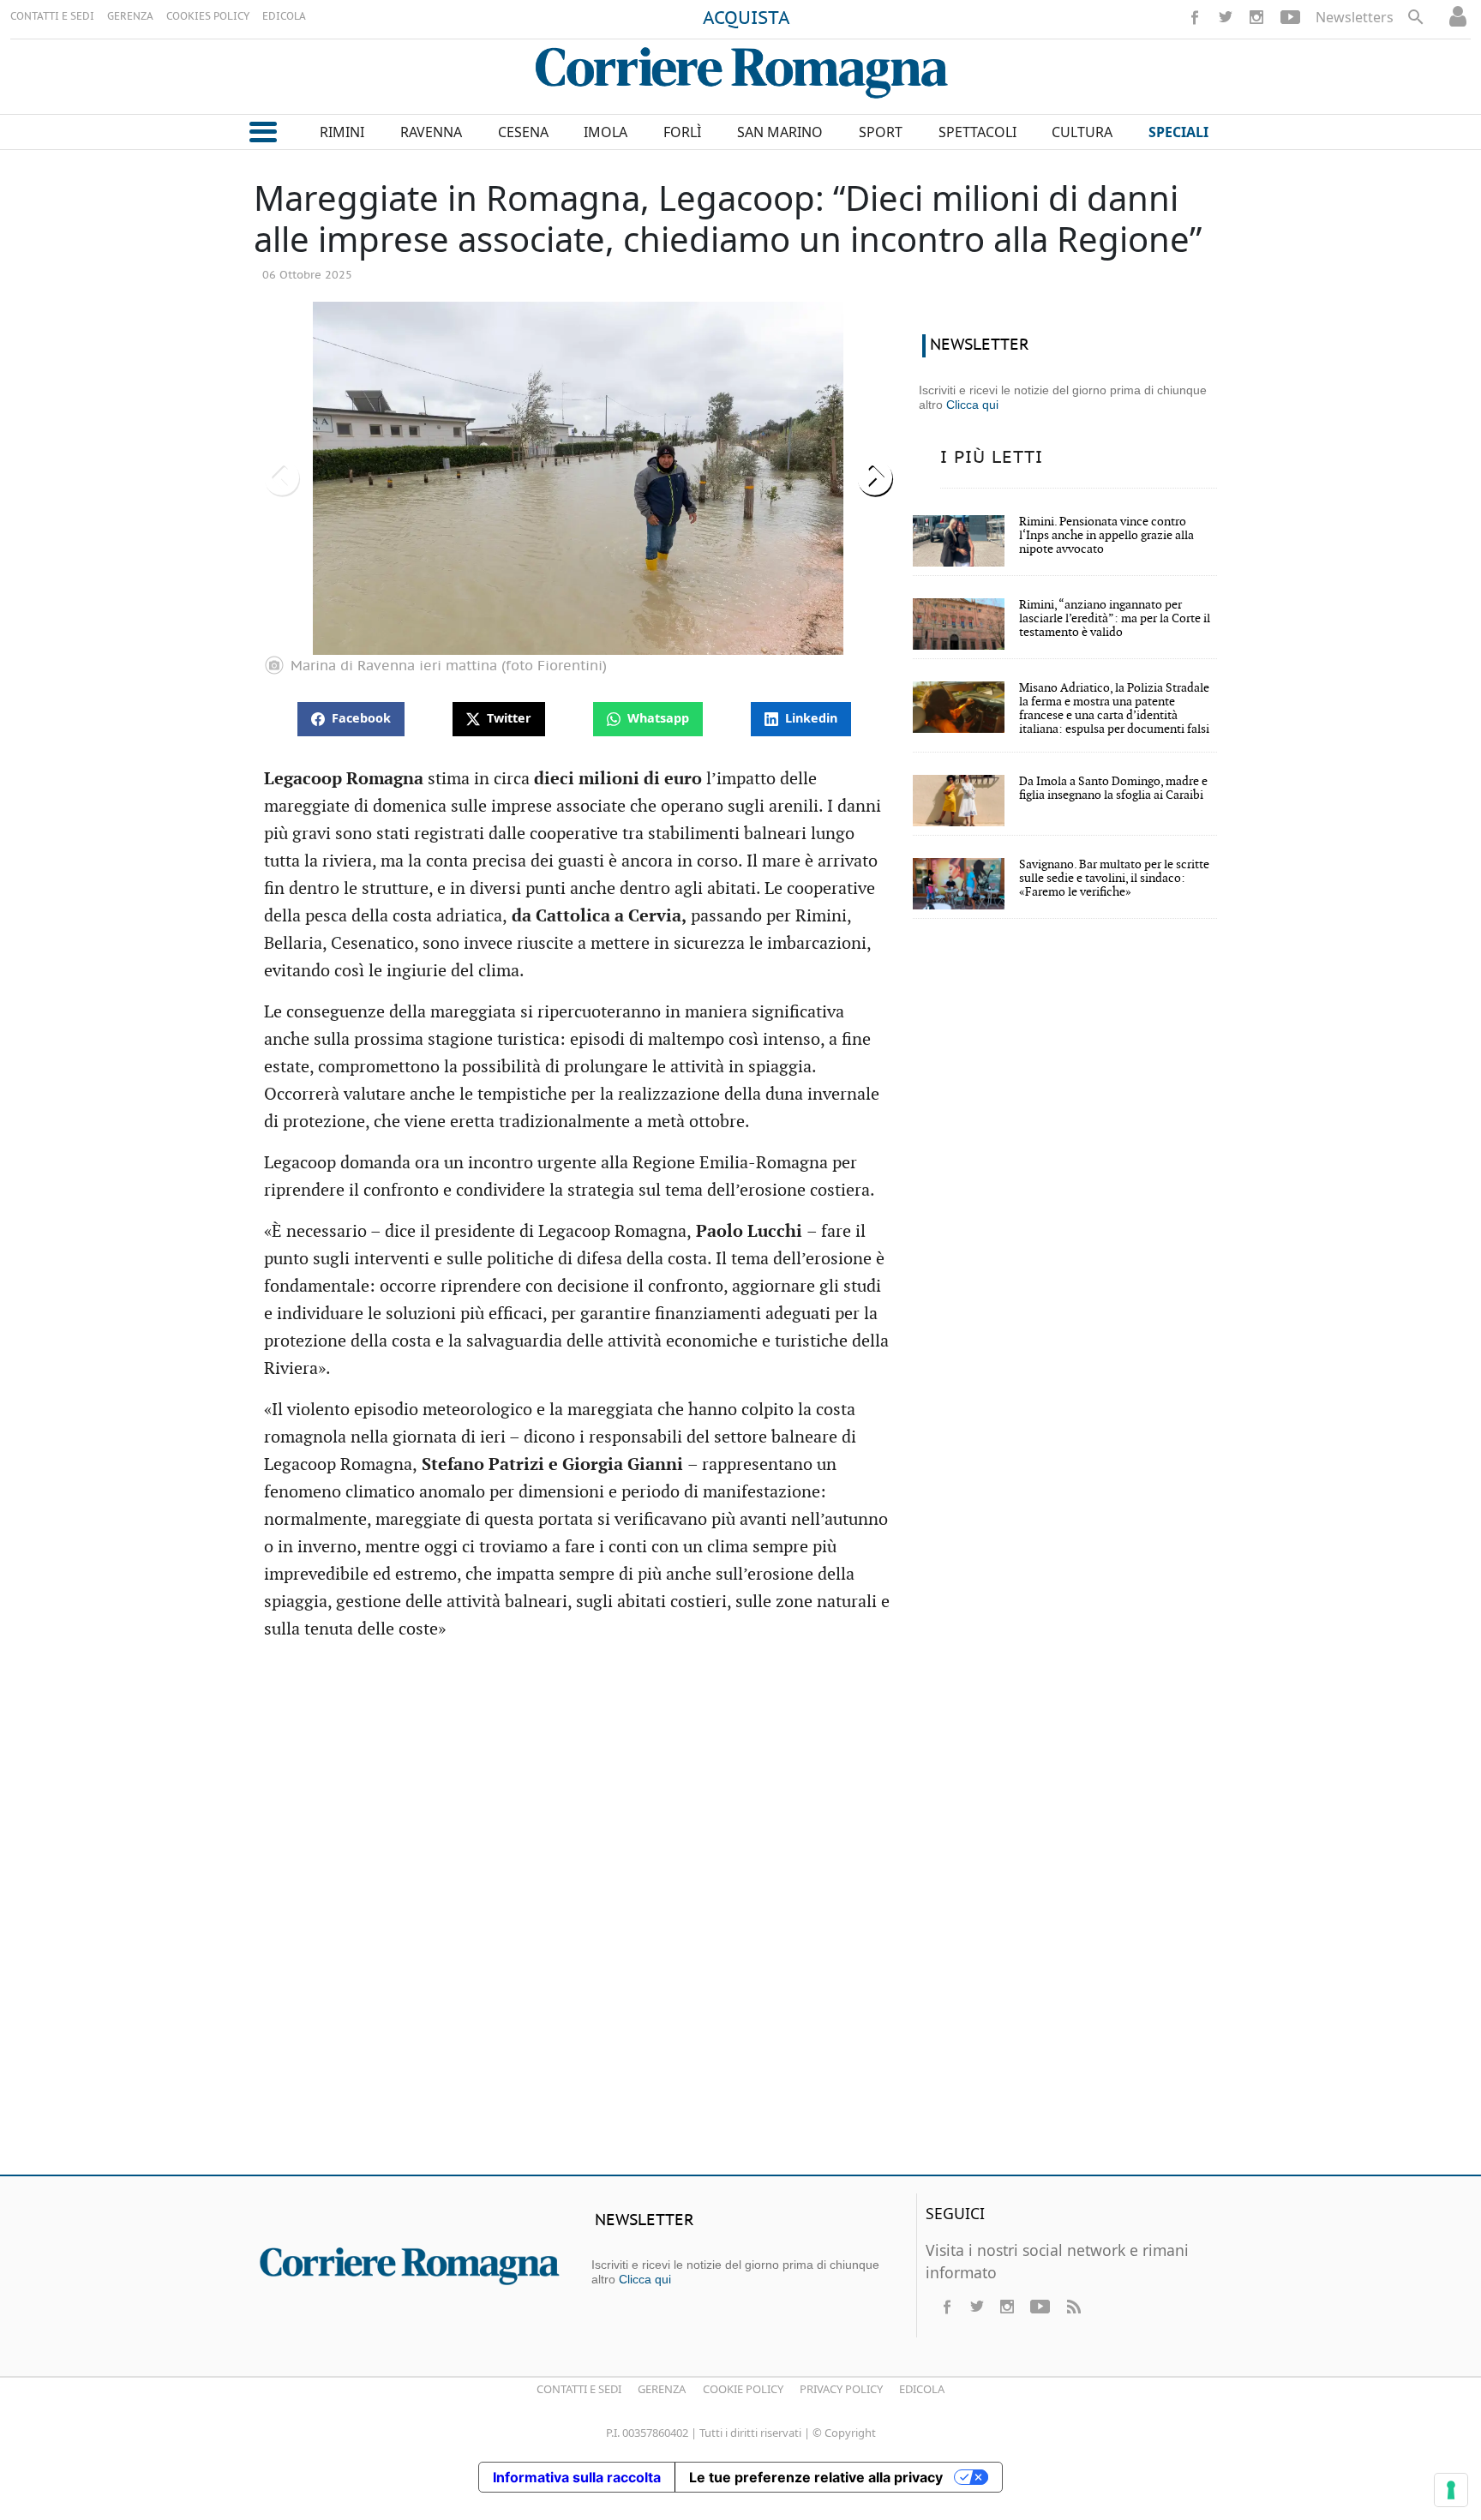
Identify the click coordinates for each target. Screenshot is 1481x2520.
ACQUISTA (746, 19)
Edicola (922, 2389)
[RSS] (1073, 2307)
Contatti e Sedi (579, 2389)
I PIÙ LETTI (992, 458)
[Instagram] (1256, 17)
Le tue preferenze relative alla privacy (816, 2477)
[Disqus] (740, 1914)
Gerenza (662, 2389)
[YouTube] (1290, 17)
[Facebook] (1195, 17)
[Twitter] (1226, 17)
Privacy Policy (841, 2389)
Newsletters (1355, 17)
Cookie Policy (743, 2389)
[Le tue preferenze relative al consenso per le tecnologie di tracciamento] (1451, 2490)
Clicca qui (972, 405)
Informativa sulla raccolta (577, 2477)
